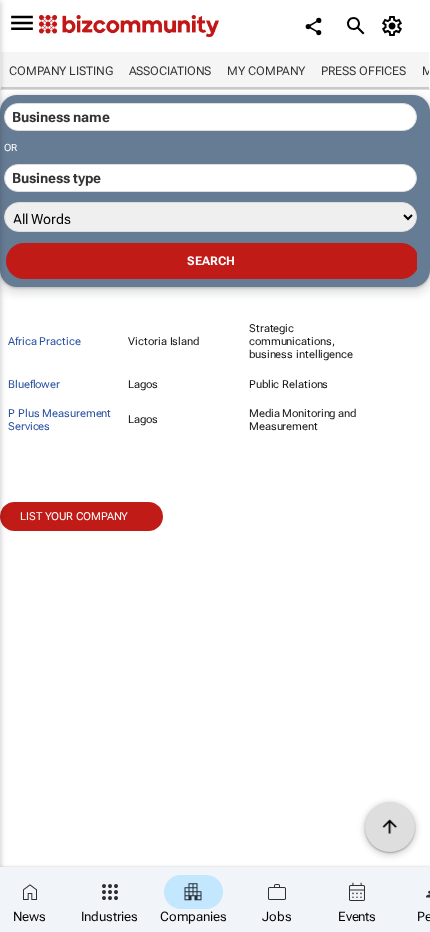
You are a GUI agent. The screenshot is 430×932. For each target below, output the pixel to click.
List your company (74, 516)
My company (266, 71)
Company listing (61, 71)
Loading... (38, 542)
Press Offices (363, 71)
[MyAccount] (395, 26)
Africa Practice (44, 341)
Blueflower (34, 384)
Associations (170, 71)
